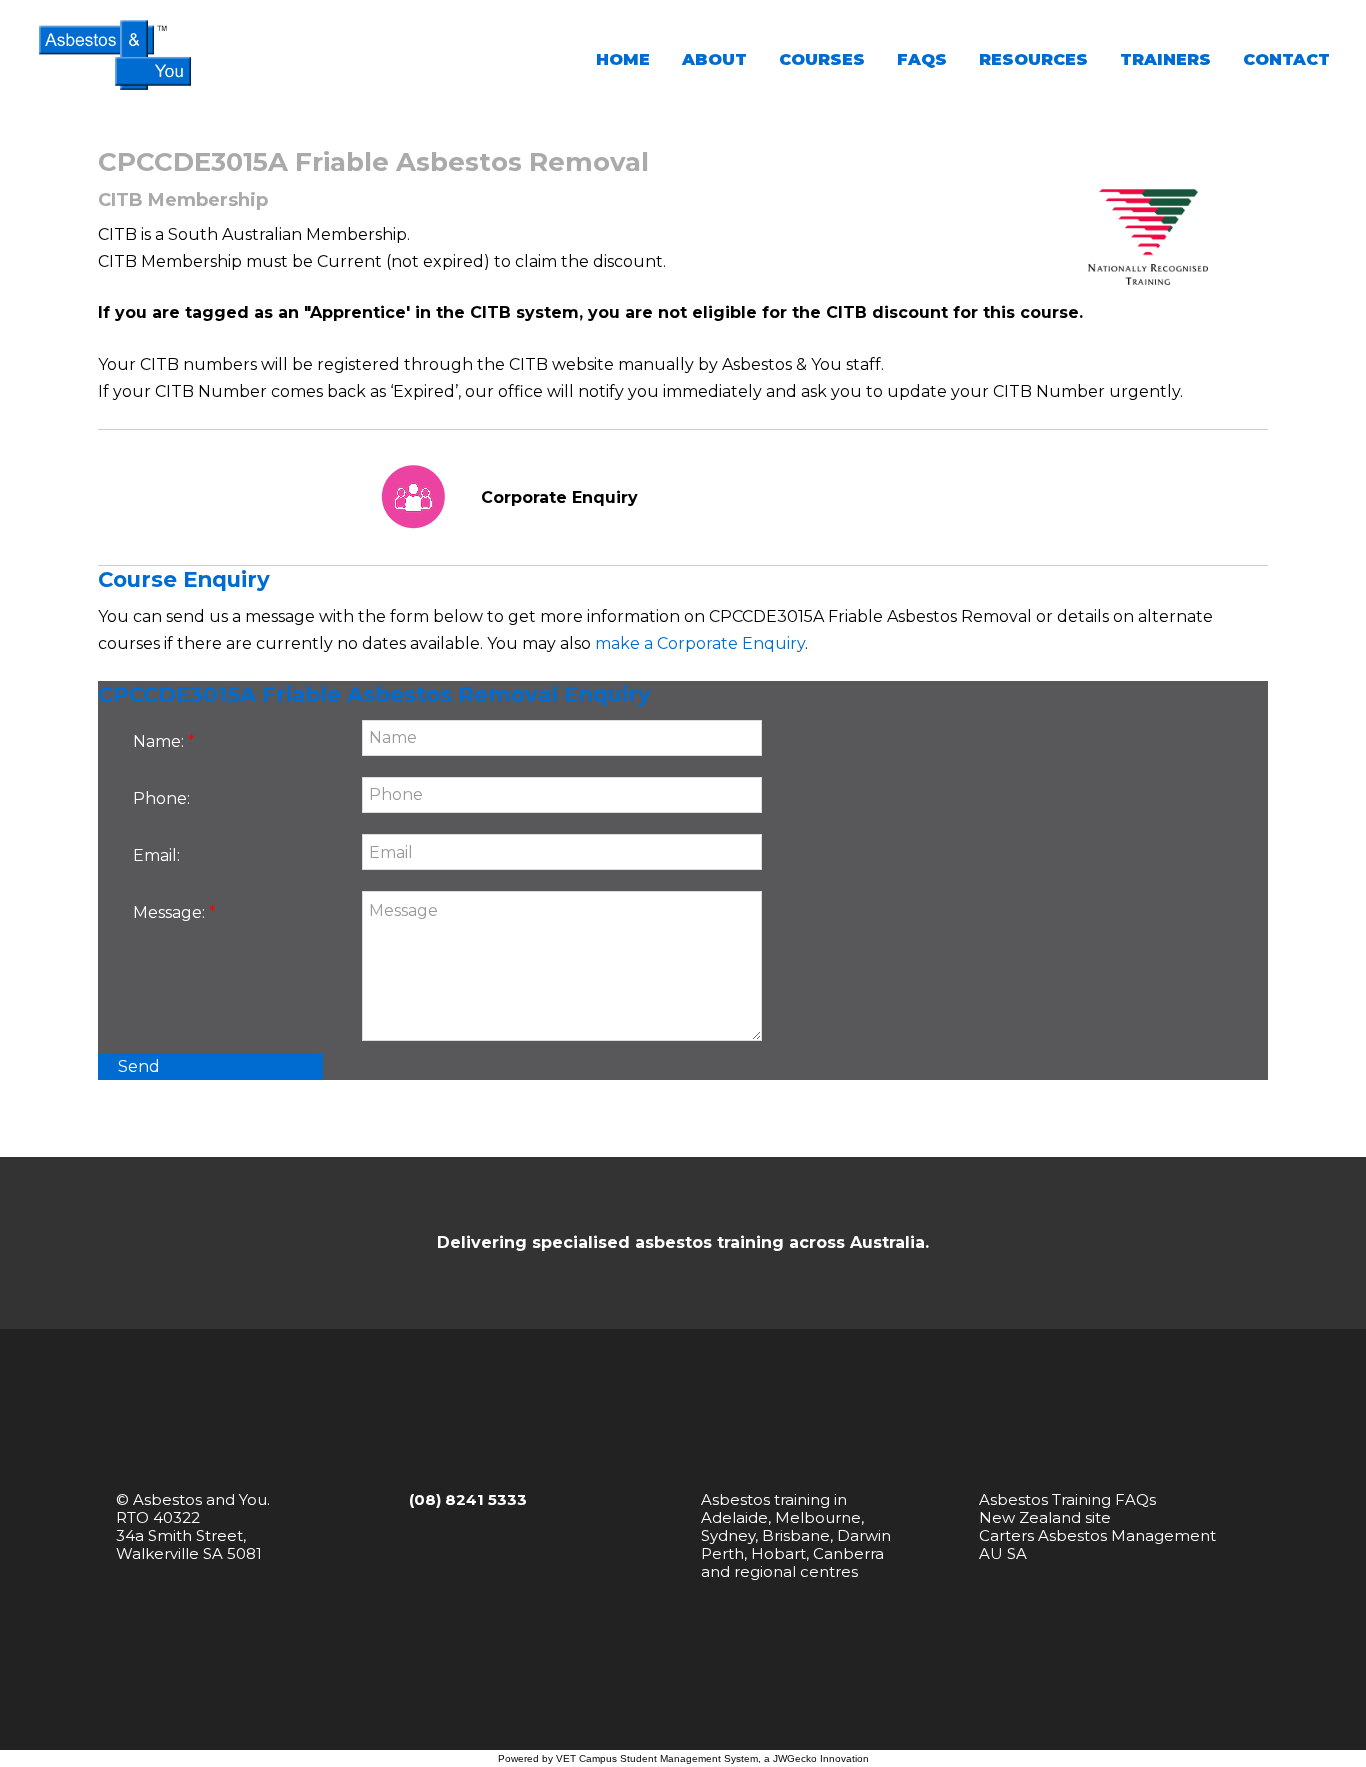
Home (623, 59)
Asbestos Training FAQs (1067, 1499)
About (714, 59)
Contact (1286, 59)
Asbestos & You (115, 55)
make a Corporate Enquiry (700, 643)
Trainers (1165, 59)
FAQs (922, 59)
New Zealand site (1045, 1517)
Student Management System (689, 1758)
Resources (1033, 59)
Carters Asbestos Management (1097, 1535)
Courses (822, 59)
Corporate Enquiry (559, 497)
